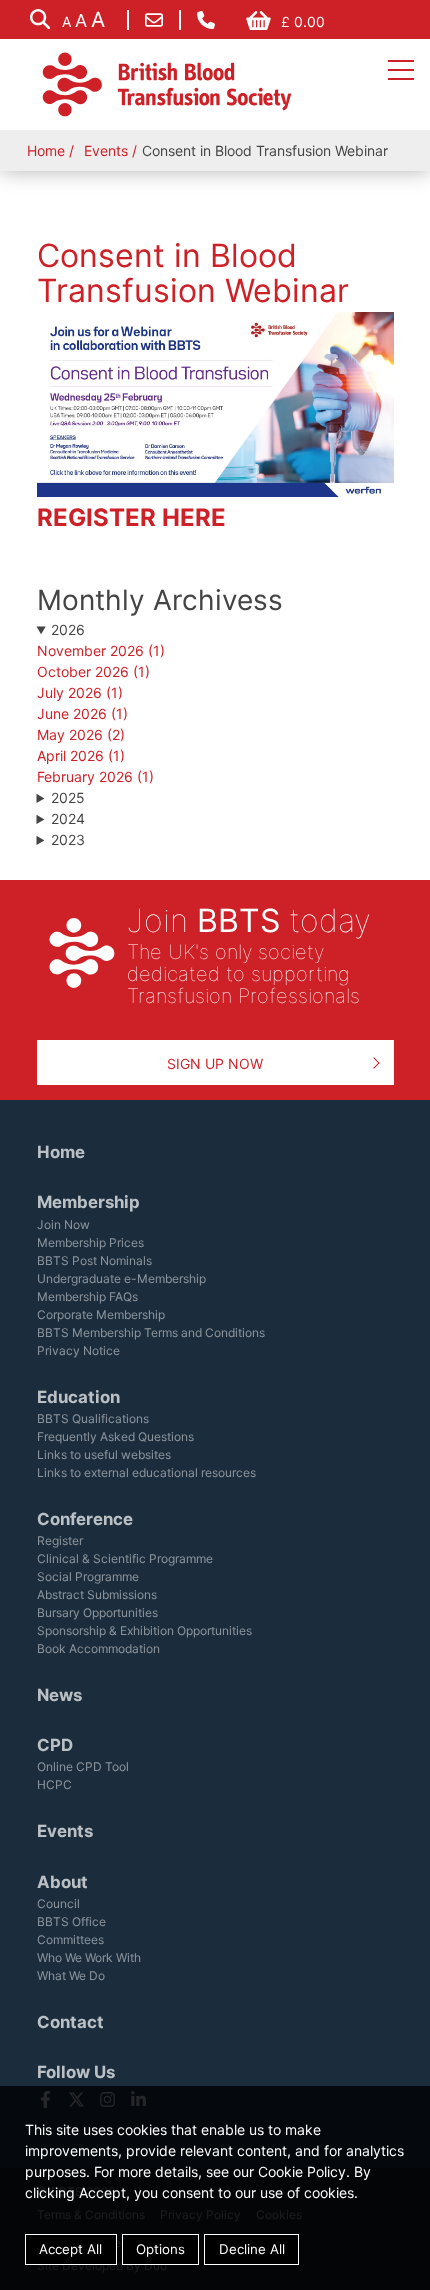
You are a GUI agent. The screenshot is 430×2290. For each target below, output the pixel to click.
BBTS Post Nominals (94, 1260)
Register (60, 1540)
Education (78, 1397)
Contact (70, 2022)
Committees (70, 1939)
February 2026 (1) (95, 776)
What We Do (71, 1975)
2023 (68, 839)
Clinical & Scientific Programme (125, 1558)
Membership (88, 1202)
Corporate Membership (101, 1314)
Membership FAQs (87, 1296)
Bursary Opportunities (97, 1612)
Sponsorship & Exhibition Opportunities (144, 1630)
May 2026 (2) (81, 734)
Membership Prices (90, 1242)
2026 (68, 629)
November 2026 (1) (101, 650)
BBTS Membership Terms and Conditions (151, 1332)
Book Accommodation (98, 1648)
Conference (85, 1519)
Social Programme (88, 1576)
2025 (68, 797)
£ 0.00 (303, 21)
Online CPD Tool (83, 1766)
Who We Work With (89, 1957)
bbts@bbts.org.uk (154, 20)
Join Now (63, 1224)
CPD (55, 1745)
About (62, 1882)
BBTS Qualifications (93, 1418)
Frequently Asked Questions (115, 1436)
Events (106, 150)
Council (58, 1903)
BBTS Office (71, 1921)
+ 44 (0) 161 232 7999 (206, 20)
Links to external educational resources (146, 1472)
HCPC (54, 1784)
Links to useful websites (104, 1454)
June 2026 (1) (82, 713)
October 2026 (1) (93, 671)
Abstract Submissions (97, 1594)
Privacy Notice (78, 1350)
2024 (68, 818)
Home (46, 150)
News (59, 1695)
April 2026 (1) (81, 755)
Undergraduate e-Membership (121, 1278)
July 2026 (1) (80, 692)
